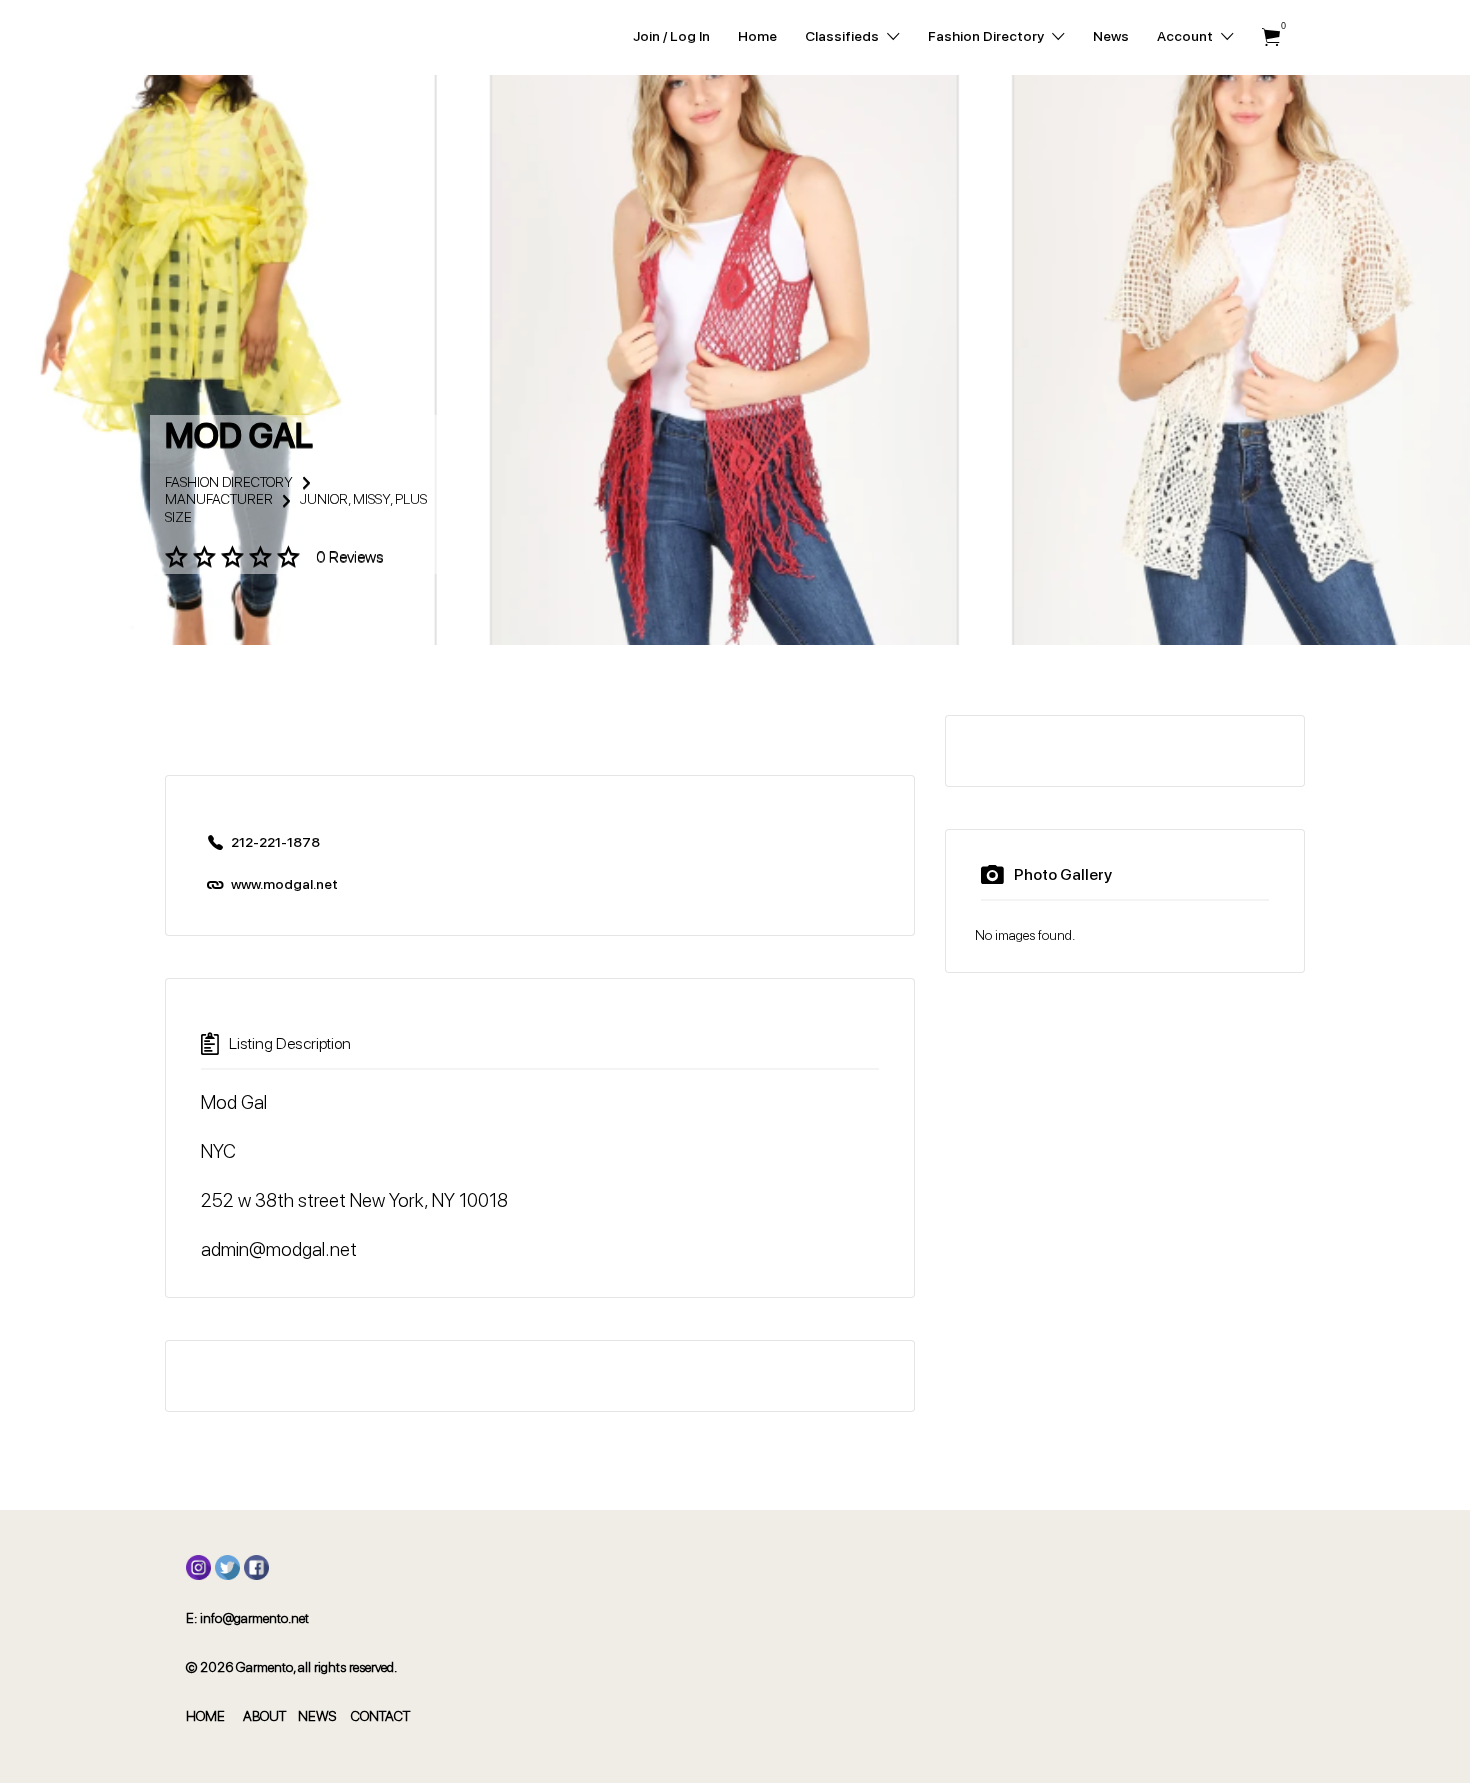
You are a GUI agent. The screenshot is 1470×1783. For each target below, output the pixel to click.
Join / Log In (671, 36)
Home (757, 36)
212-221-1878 (275, 842)
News (1111, 36)
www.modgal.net (284, 884)
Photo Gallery (1063, 874)
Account (1185, 36)
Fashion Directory (986, 36)
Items (1271, 37)
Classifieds (842, 36)
